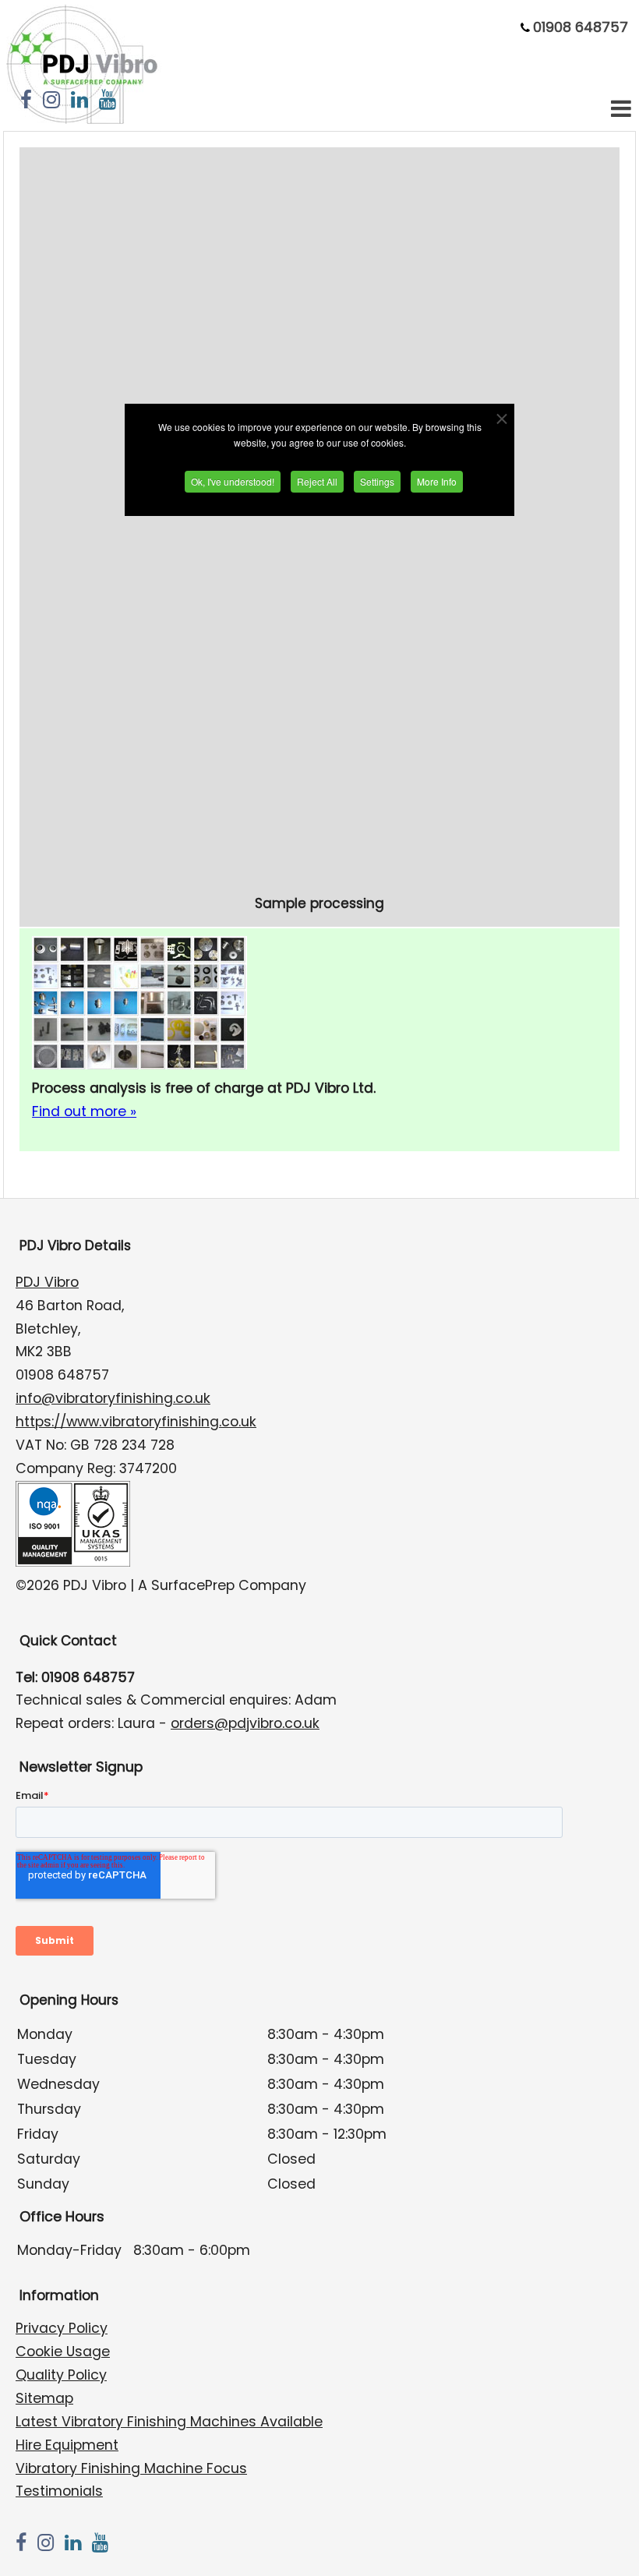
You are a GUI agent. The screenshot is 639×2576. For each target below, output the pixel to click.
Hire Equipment (67, 2445)
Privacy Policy (62, 2328)
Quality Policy (61, 2375)
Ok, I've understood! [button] (233, 481)
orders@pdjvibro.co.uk (245, 1723)
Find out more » (84, 1111)
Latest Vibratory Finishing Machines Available (169, 2422)
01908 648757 (581, 27)
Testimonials (59, 2491)
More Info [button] (437, 481)
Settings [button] (377, 481)
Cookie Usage (63, 2352)
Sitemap (44, 2398)
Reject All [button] (317, 481)
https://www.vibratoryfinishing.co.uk (136, 1422)
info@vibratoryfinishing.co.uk (113, 1398)
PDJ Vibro (47, 1282)
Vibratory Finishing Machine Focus (131, 2468)
